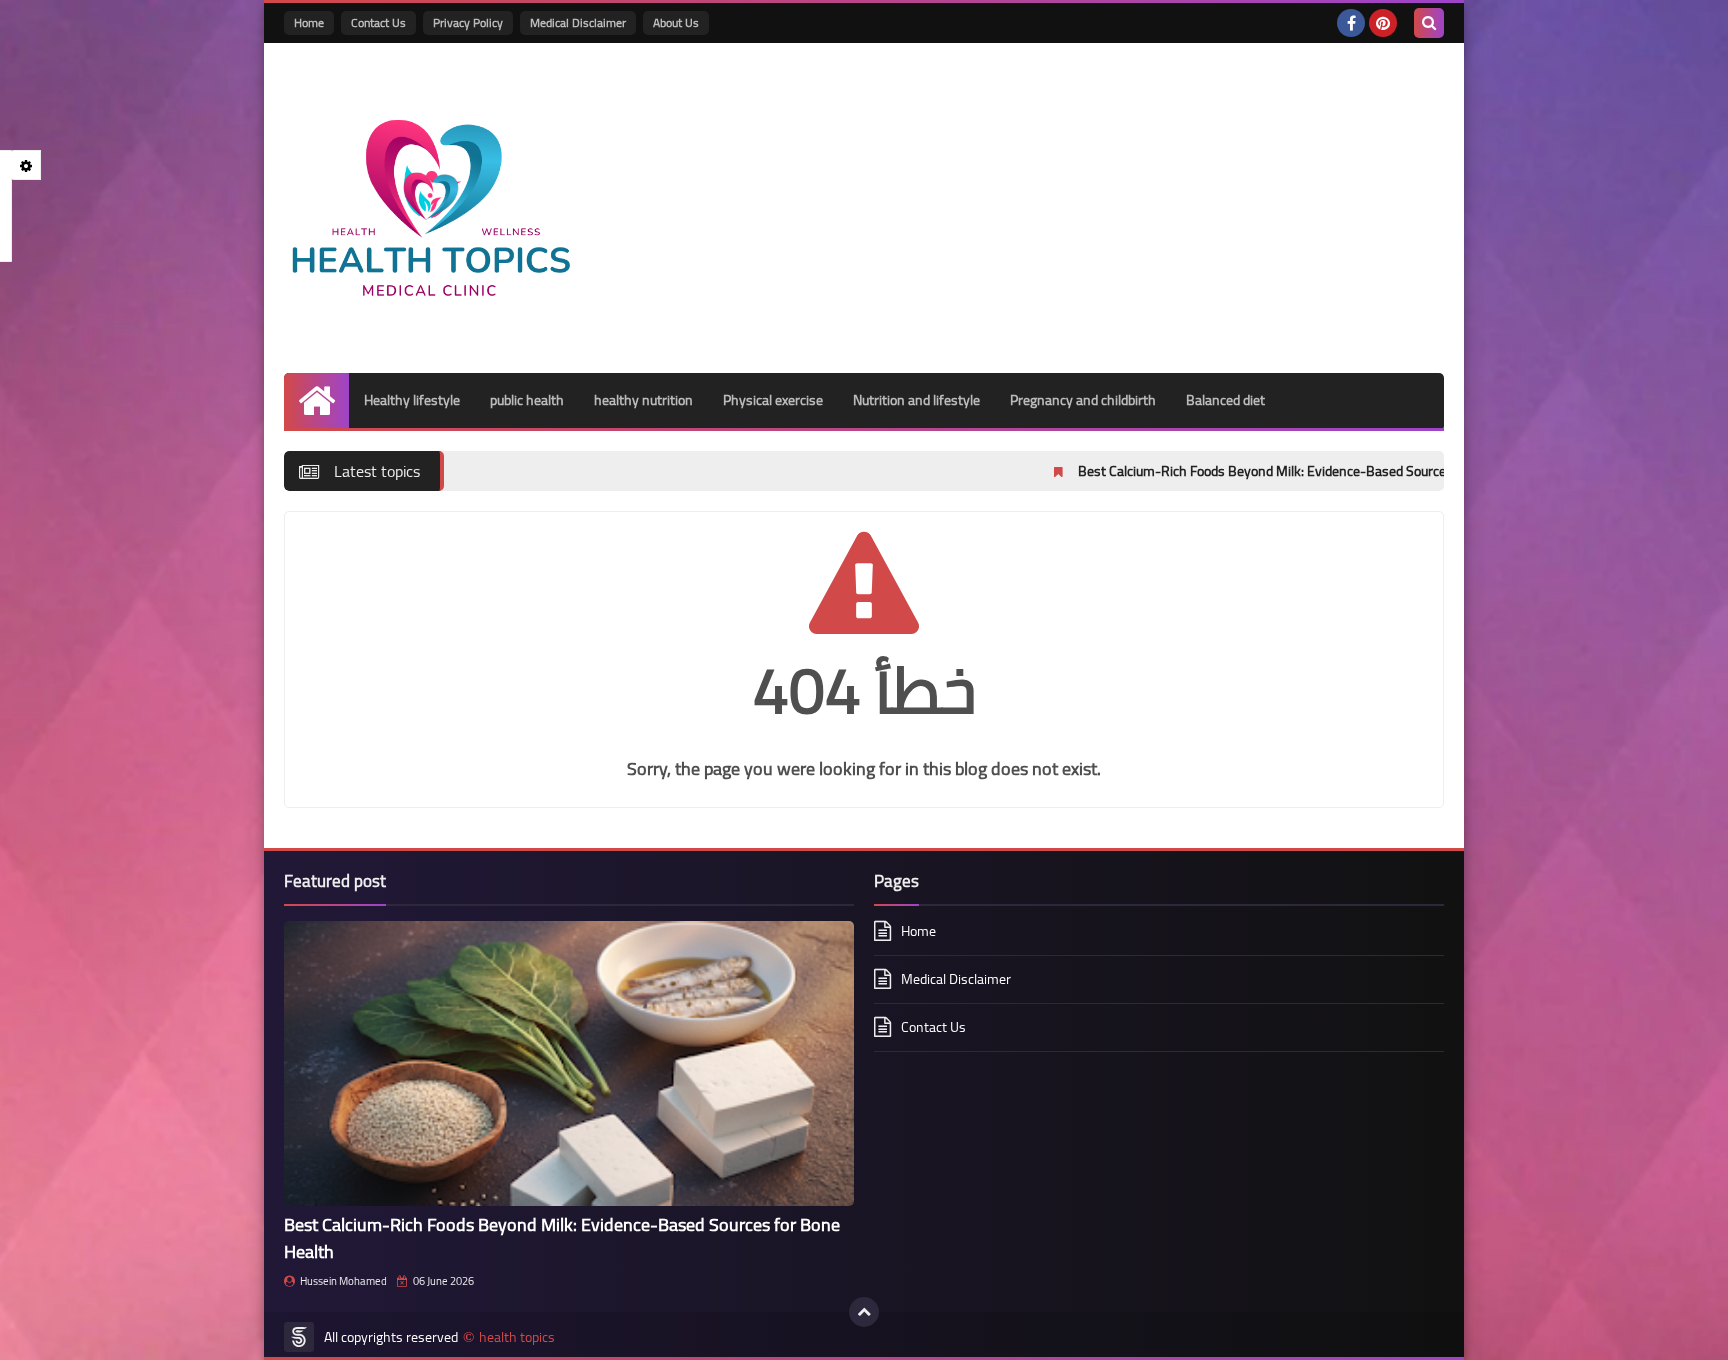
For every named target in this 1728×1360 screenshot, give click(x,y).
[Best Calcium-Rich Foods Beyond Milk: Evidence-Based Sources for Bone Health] (569, 1063)
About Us (676, 22)
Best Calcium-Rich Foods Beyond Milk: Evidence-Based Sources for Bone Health (1236, 471)
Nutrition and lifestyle (916, 400)
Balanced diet (1225, 400)
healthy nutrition (643, 400)
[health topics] (429, 208)
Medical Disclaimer (578, 22)
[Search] (1429, 23)
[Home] (316, 400)
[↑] (864, 1312)
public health (527, 400)
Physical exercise (773, 400)
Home (309, 22)
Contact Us (378, 22)
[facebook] (1351, 23)
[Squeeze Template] (299, 1337)
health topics (517, 1337)
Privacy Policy (468, 22)
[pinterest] (1383, 23)
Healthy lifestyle (412, 400)
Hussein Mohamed (343, 1281)
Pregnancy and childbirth (1083, 400)
